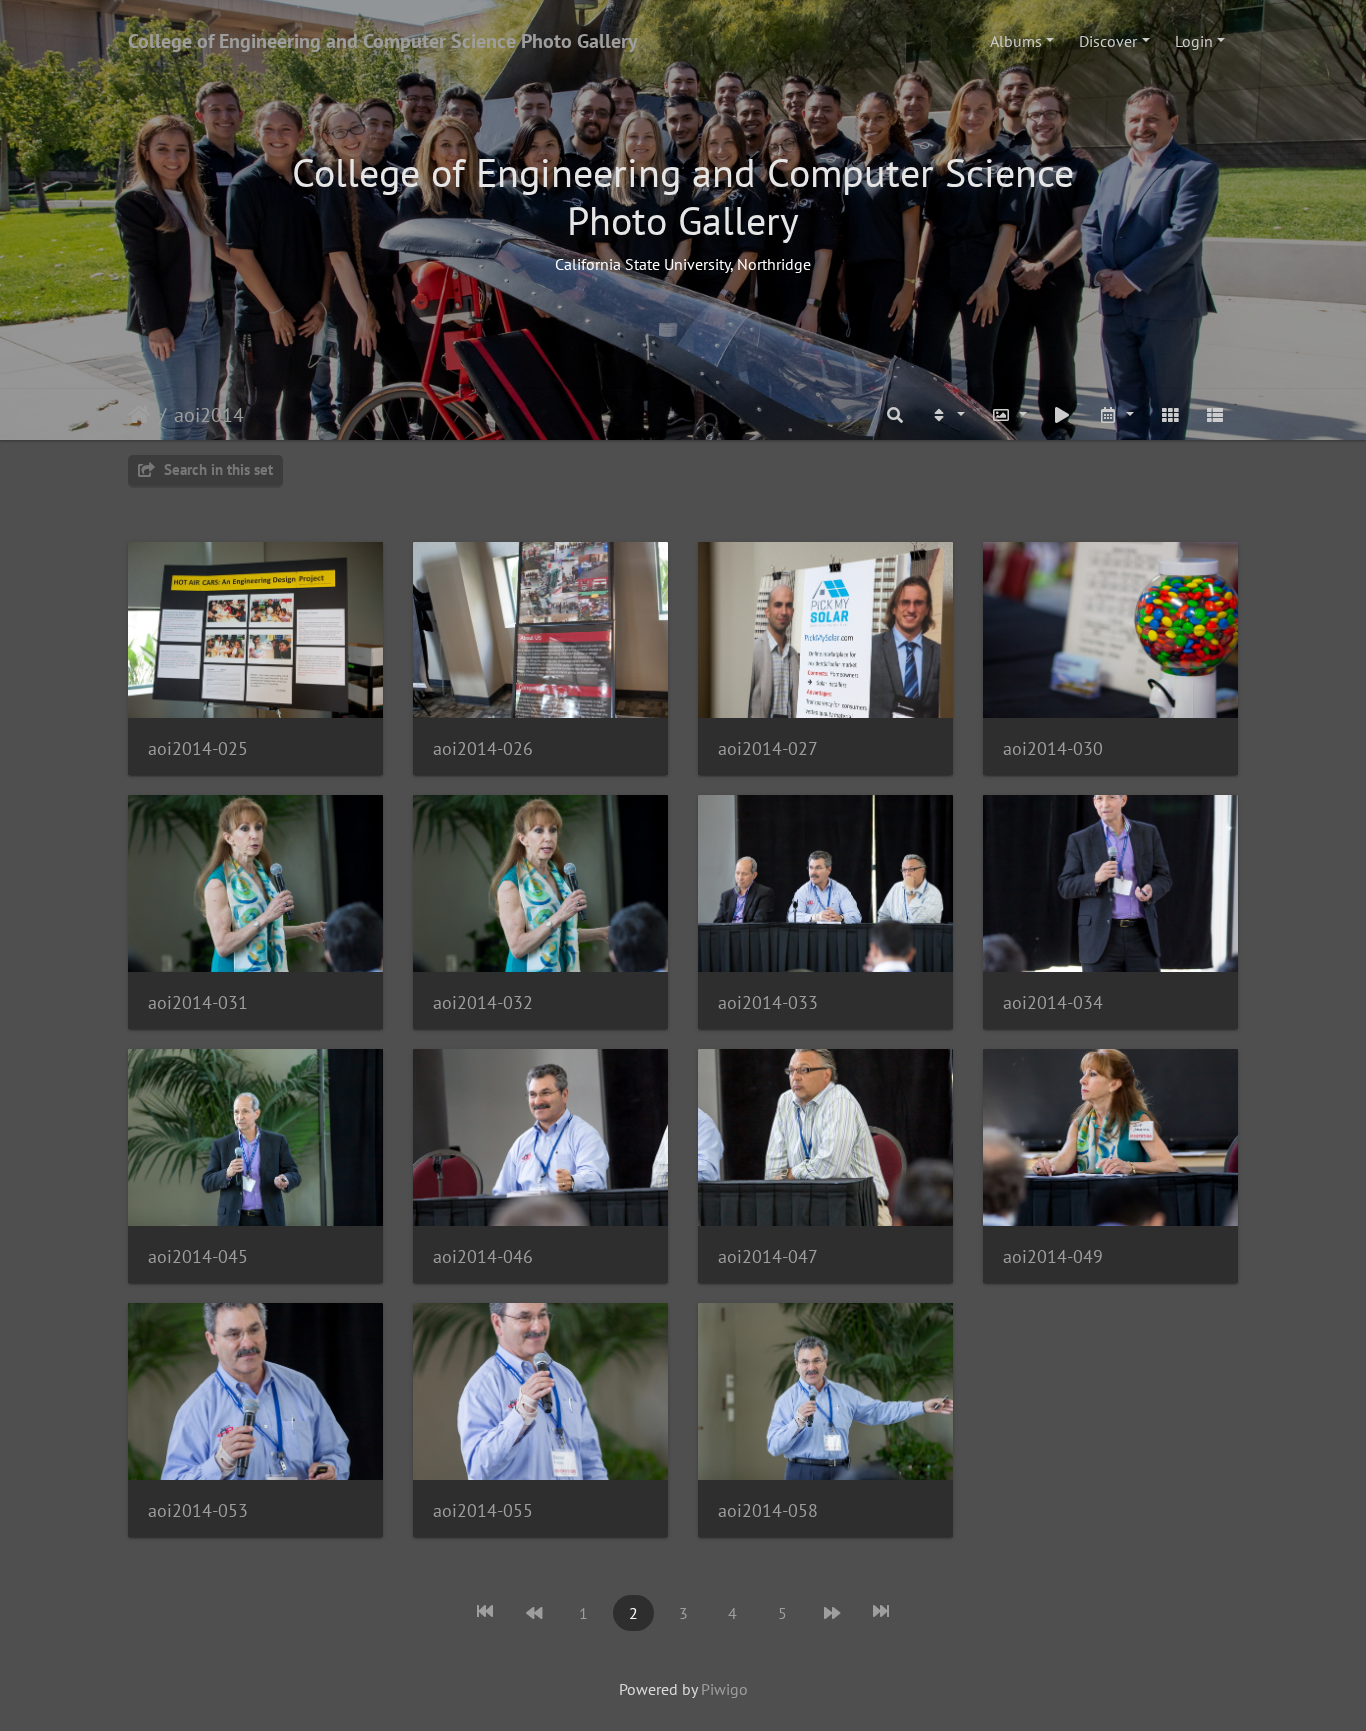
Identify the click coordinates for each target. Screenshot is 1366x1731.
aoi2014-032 (483, 1002)
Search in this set (216, 469)
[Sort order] (947, 414)
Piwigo (724, 1689)
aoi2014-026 (483, 748)
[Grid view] (1170, 414)
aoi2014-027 (768, 748)
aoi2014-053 (198, 1510)
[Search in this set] (896, 414)
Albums (1016, 41)
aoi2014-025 (198, 748)
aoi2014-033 (768, 1002)
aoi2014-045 (198, 1256)
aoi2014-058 (768, 1510)
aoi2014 (209, 415)
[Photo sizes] (1009, 414)
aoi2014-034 (1053, 1002)
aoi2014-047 (768, 1256)
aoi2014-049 (1053, 1256)
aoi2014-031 (198, 1002)
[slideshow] (1063, 414)
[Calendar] (1116, 414)
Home (139, 415)
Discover (1108, 41)
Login (1194, 41)
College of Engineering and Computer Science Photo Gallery (383, 41)
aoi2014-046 (483, 1256)
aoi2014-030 (1053, 748)
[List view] (1215, 414)
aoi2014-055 (483, 1510)
